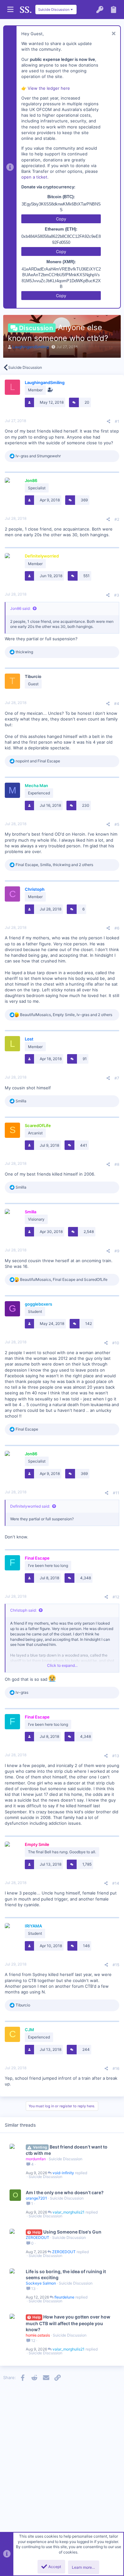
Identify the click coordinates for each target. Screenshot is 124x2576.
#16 (116, 2068)
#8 (117, 1164)
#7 (117, 1078)
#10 (116, 1343)
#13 (116, 1756)
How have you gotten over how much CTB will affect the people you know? (68, 2323)
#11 (116, 1493)
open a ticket (34, 177)
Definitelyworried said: (30, 1506)
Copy (61, 219)
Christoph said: (23, 1610)
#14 (116, 1883)
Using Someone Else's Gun (72, 2232)
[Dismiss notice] (113, 34)
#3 (117, 595)
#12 (116, 1597)
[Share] (109, 421)
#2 (117, 519)
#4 (117, 704)
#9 (117, 1251)
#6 (117, 928)
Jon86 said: (20, 608)
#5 (117, 824)
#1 (117, 421)
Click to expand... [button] (62, 1665)
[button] (10, 10)
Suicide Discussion (65, 2159)
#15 (116, 1965)
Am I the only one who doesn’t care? (65, 2192)
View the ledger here (49, 88)
